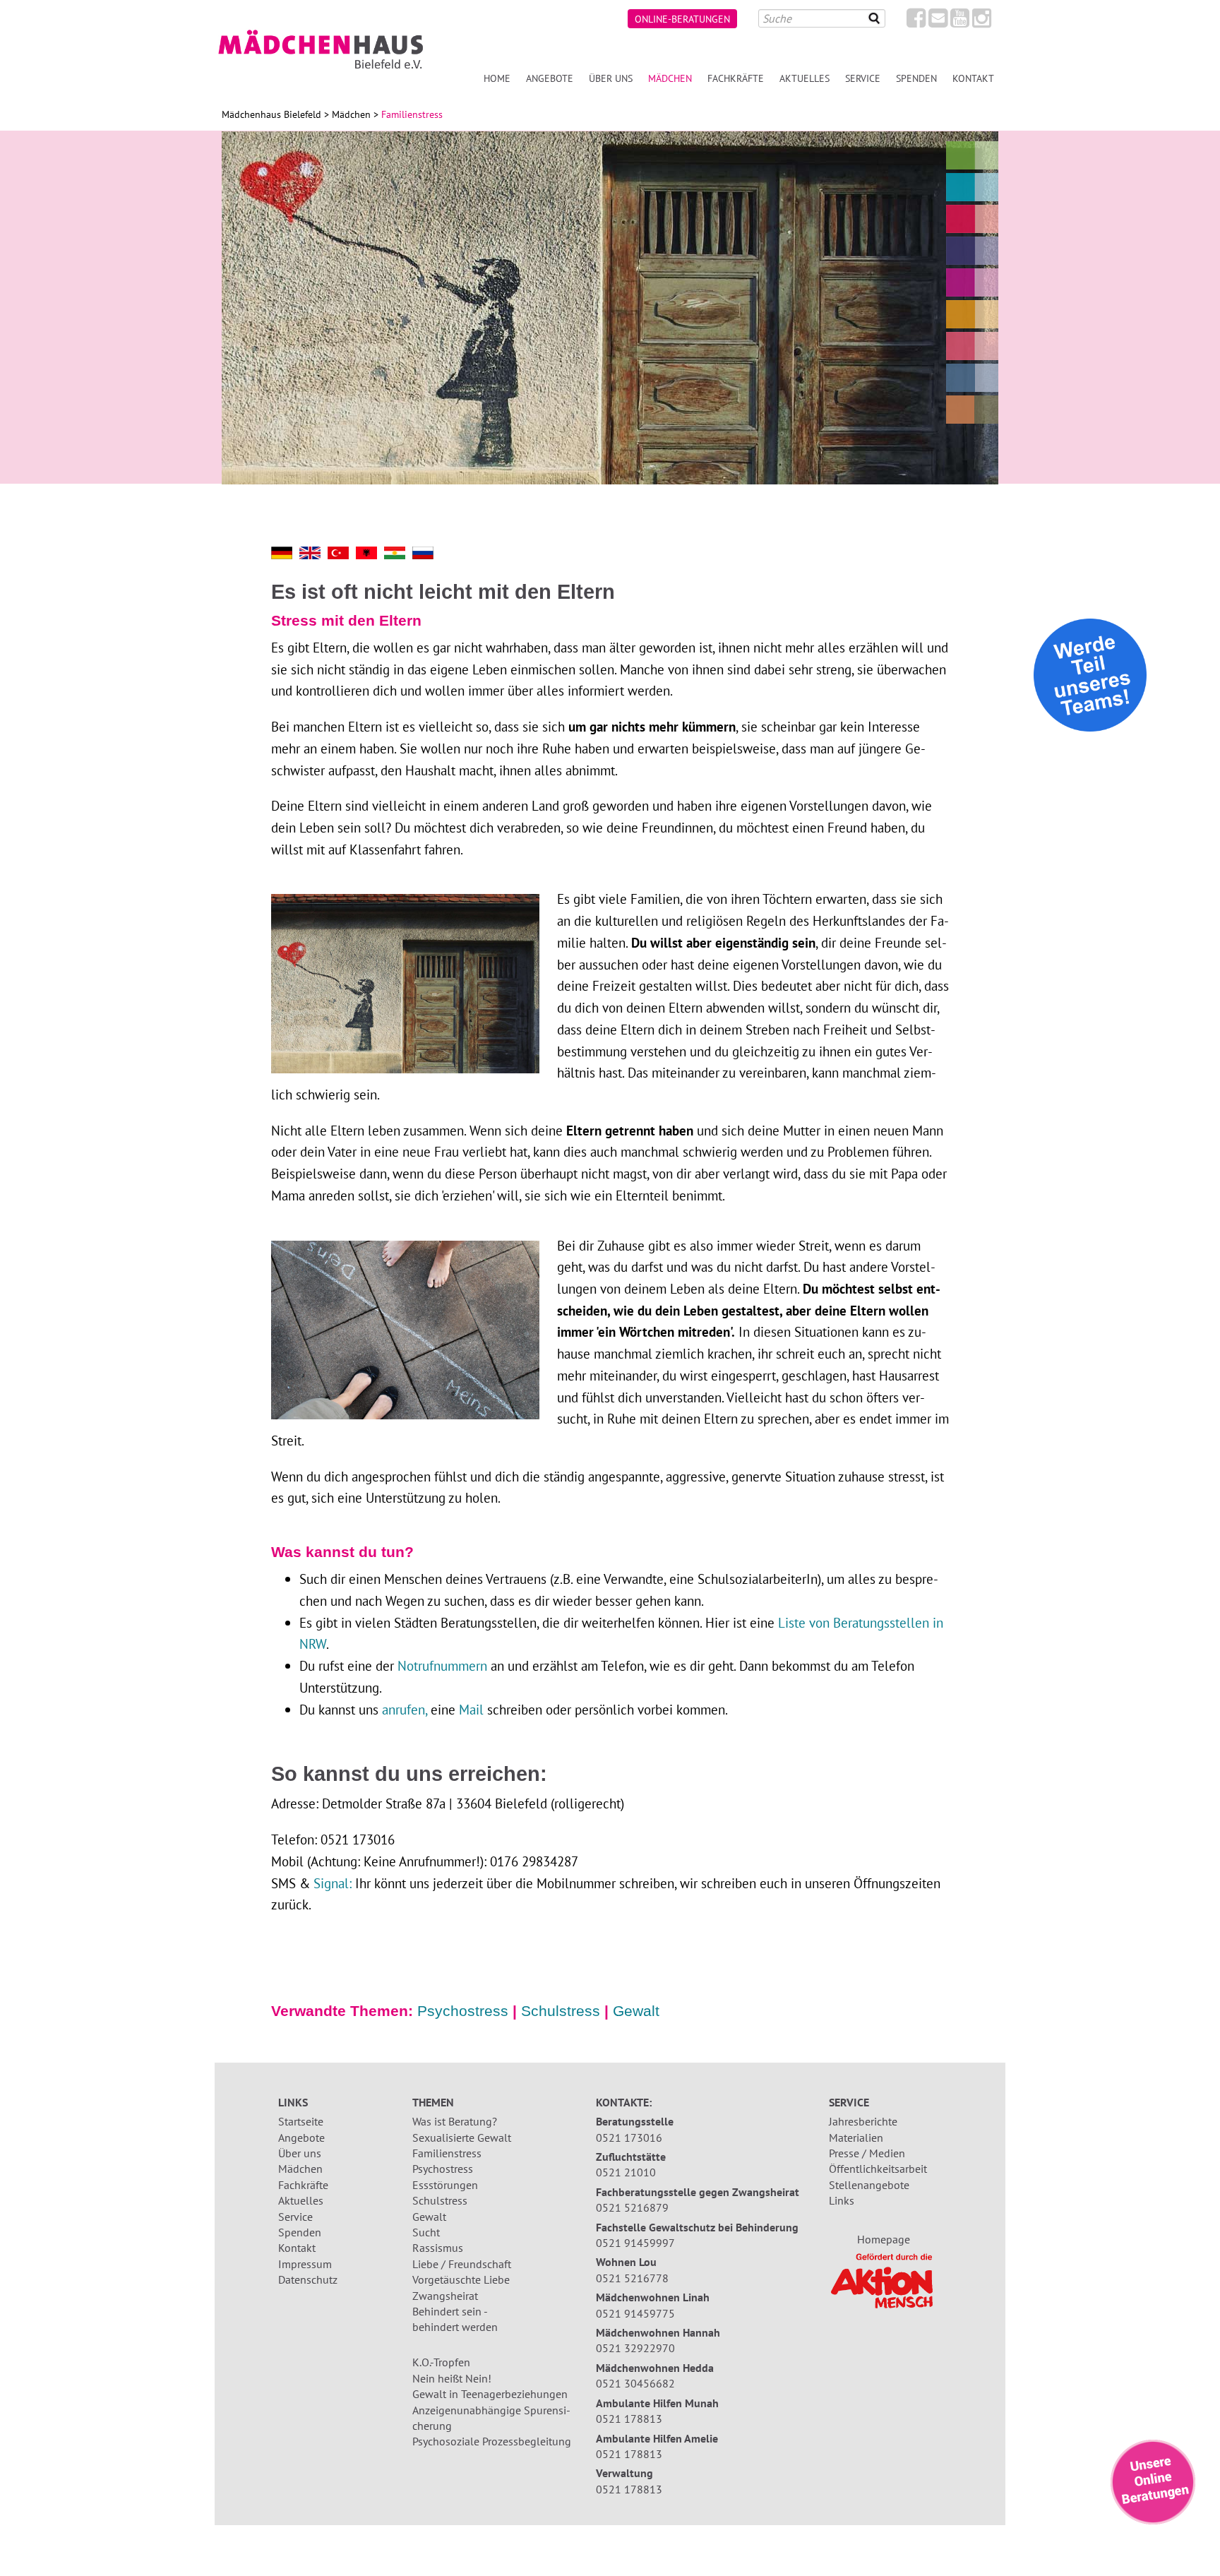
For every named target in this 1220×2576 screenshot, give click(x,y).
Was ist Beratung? (455, 2121)
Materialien (856, 2137)
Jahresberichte (863, 2121)
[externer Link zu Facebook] (916, 22)
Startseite (301, 2121)
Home (497, 78)
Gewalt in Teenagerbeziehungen (490, 2394)
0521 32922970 (635, 2348)
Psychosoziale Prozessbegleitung (492, 2441)
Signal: (333, 1883)
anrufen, (406, 1709)
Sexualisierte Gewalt (462, 2137)
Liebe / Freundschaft (462, 2264)
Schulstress (561, 2011)
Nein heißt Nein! (452, 2378)
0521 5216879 (632, 2207)
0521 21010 (626, 2172)
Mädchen (670, 78)
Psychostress (463, 2011)
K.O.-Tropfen (441, 2362)
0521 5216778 (632, 2278)
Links (842, 2200)
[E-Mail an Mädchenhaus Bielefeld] (938, 22)
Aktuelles (805, 78)
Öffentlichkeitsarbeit (878, 2169)
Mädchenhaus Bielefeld (271, 114)
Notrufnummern (442, 1665)
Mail (471, 1709)
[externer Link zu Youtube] (960, 22)
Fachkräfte (736, 78)
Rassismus (438, 2248)
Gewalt (636, 2011)
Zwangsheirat (445, 2296)
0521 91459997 (635, 2243)
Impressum (305, 2264)
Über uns (611, 78)
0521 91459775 (635, 2313)
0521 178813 (629, 2419)
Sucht (426, 2232)
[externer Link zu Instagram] (982, 22)
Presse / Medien (867, 2153)
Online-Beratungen (682, 19)
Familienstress (447, 2153)
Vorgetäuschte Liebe (461, 2279)
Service (863, 78)
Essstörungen (445, 2185)
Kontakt (973, 78)
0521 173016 (629, 2137)
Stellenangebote (869, 2185)
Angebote (550, 78)
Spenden (916, 78)
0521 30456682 (635, 2383)
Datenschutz (308, 2279)
